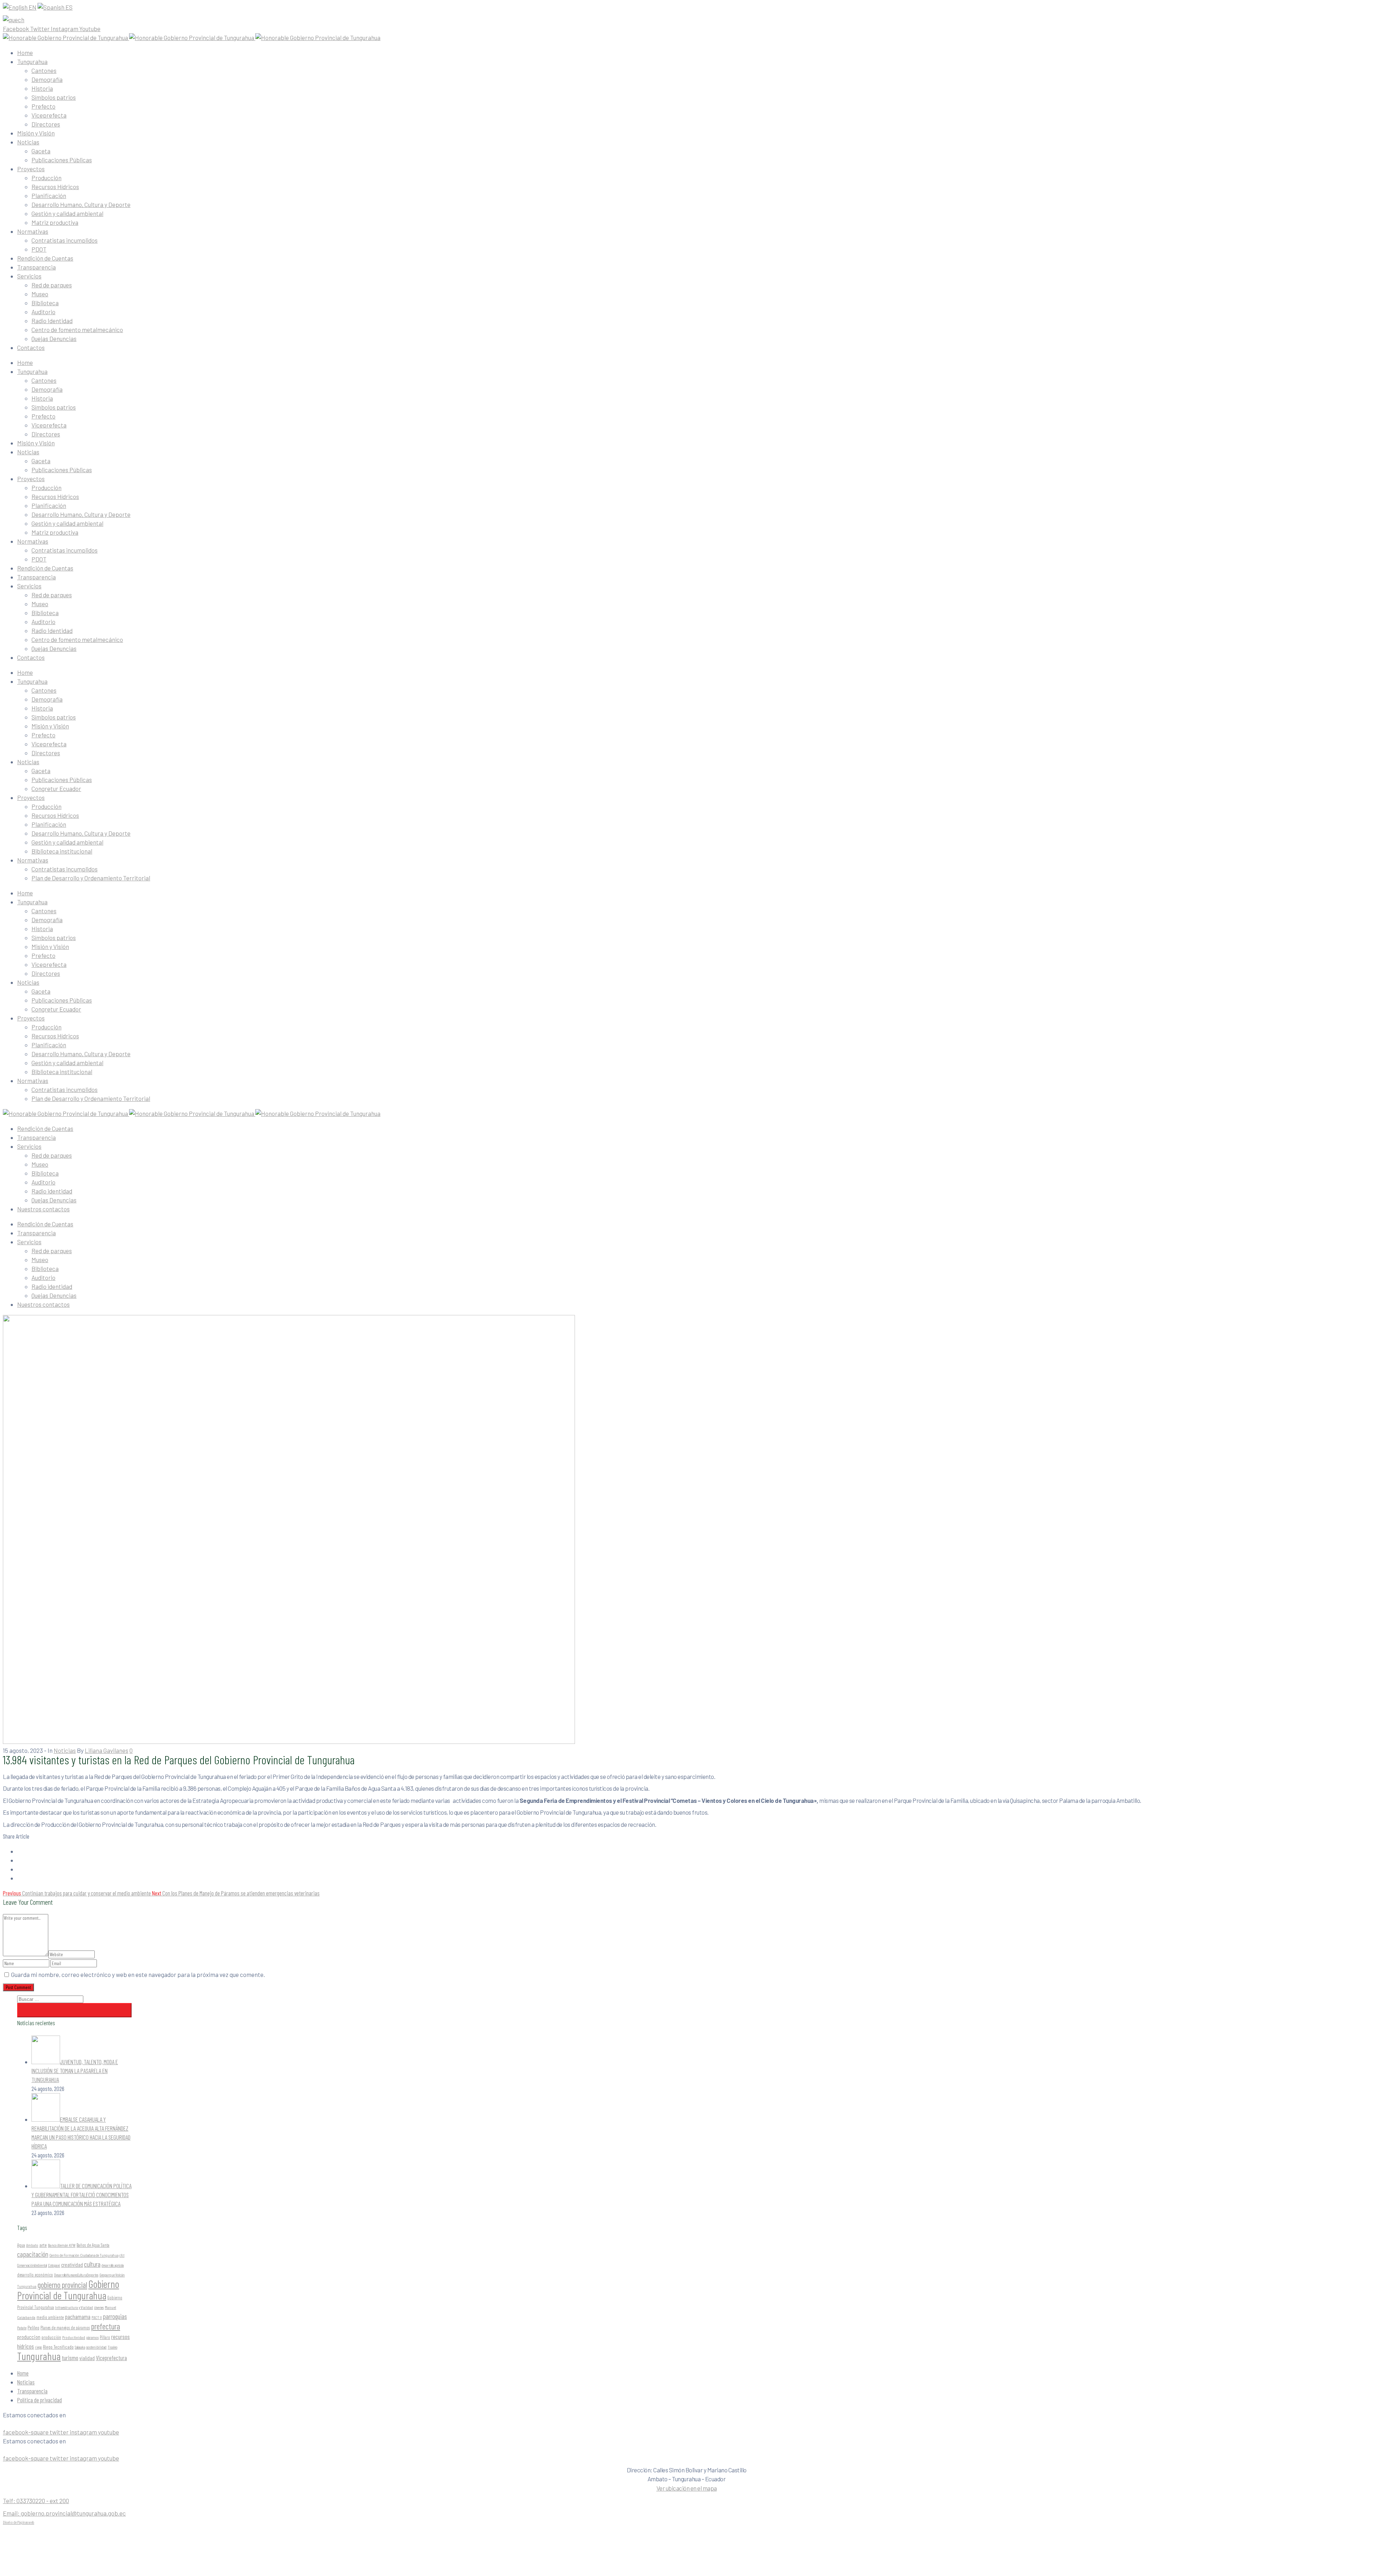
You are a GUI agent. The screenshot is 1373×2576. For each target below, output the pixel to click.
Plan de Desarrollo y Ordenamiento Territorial (91, 878)
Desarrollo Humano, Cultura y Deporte (81, 204)
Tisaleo (112, 2347)
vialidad (87, 2358)
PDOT (39, 249)
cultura (92, 2264)
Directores (46, 124)
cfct (122, 2255)
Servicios (29, 276)
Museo (40, 294)
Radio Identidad (52, 321)
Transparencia (36, 267)
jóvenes (99, 2307)
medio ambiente (50, 2317)
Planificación (49, 196)
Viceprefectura (111, 2358)
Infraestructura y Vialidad (74, 2307)
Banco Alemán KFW (62, 2245)
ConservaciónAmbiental (32, 2265)
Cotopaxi (54, 2265)
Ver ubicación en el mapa (687, 2488)
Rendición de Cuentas (45, 258)
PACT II (97, 2317)
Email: (64, 2513)
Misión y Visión (36, 133)
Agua (21, 2245)
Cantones (44, 70)
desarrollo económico (35, 2275)
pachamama (78, 2317)
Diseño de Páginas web (19, 2522)
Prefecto (43, 106)
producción (51, 2337)
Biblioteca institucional (62, 851)
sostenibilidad (96, 2347)
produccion (29, 2337)
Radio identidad (52, 1191)
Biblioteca (45, 303)
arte (43, 2245)
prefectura (105, 2326)
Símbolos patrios (54, 97)
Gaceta (41, 151)
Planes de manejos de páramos (65, 2328)
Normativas (33, 231)
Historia (42, 88)
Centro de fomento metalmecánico (77, 330)
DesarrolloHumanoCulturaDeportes (76, 2275)
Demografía (47, 79)
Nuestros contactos (43, 1209)
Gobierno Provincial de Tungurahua (68, 2290)
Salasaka (80, 2347)
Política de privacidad (40, 2400)
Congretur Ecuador (56, 788)
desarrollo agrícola (113, 2265)
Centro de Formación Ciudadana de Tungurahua (84, 2255)
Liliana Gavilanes (107, 1750)
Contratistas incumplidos (65, 240)
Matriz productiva (55, 222)
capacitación (33, 2254)
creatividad (72, 2265)
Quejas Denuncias (54, 338)
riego (38, 2347)
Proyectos (31, 169)
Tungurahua (32, 61)
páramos (92, 2337)
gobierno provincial (62, 2285)
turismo (70, 2358)
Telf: (36, 2501)
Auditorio (43, 312)
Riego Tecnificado (58, 2347)
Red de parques (52, 285)
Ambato (32, 2245)
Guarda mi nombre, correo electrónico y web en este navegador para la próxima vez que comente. (138, 1974)
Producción (46, 178)
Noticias (28, 142)
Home (25, 53)
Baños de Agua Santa (93, 2245)
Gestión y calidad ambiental (67, 213)
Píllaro (105, 2337)
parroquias (115, 2316)
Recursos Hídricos (55, 187)
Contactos (31, 347)
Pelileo (33, 2327)
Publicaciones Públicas (62, 160)
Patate (22, 2328)
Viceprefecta (49, 115)
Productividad (74, 2337)
